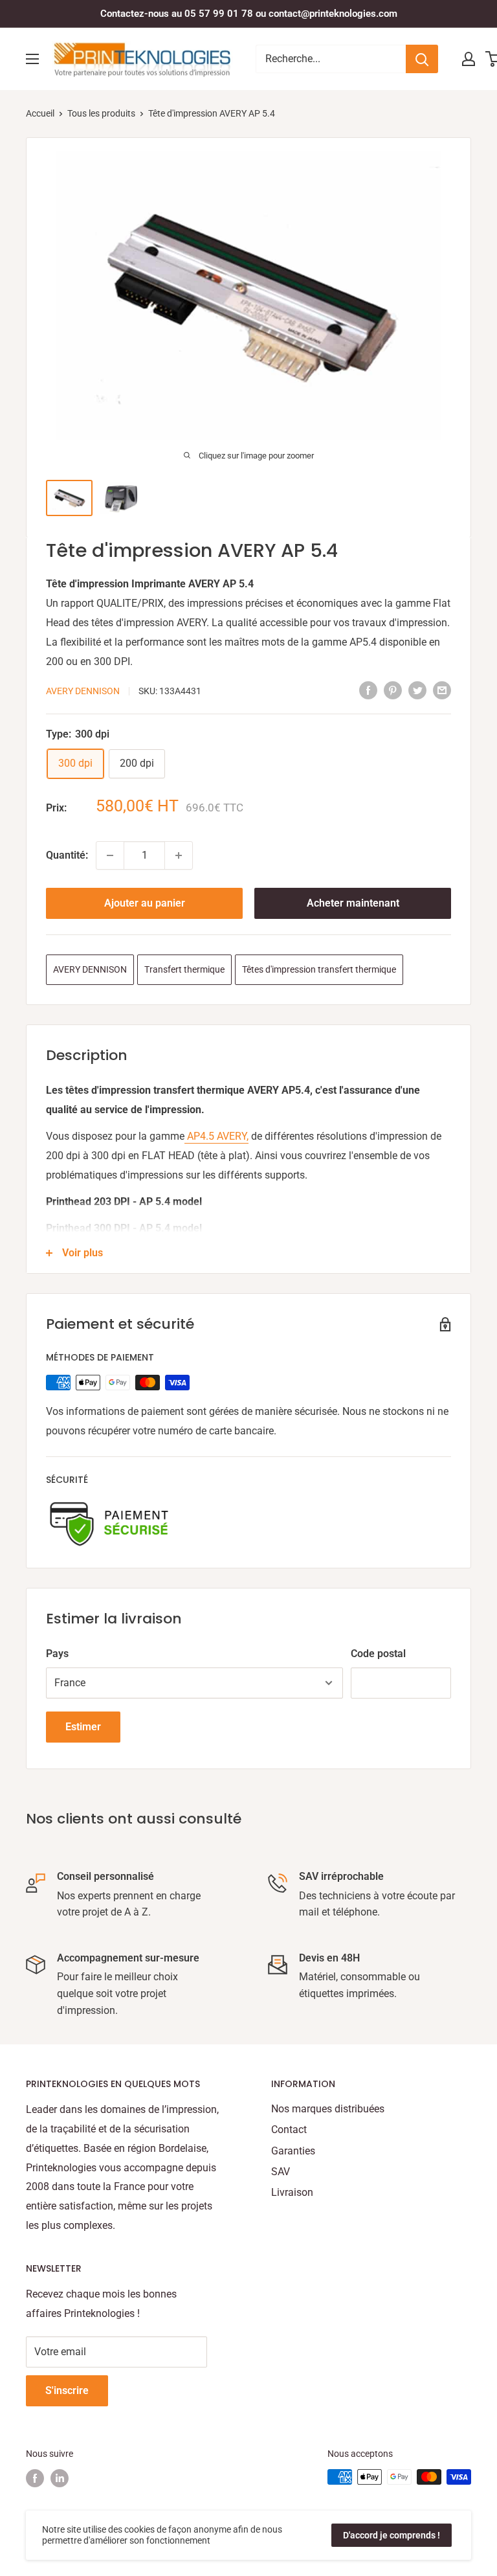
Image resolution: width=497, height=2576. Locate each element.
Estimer (83, 1727)
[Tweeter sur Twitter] (417, 690)
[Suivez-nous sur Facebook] (35, 2478)
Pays (57, 1654)
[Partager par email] (442, 690)
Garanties (293, 2151)
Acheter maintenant (353, 903)
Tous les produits (101, 113)
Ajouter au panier (145, 903)
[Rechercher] (422, 59)
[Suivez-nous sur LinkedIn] (60, 2478)
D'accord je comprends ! (392, 2535)
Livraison (292, 2192)
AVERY (192, 623)
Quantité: (67, 855)
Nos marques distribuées (328, 2109)
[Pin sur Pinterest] (393, 690)
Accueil (40, 113)
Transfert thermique (184, 969)
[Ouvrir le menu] (32, 59)
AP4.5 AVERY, (216, 1136)
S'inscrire (67, 2390)
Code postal (378, 1654)
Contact (289, 2130)
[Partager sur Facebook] (368, 690)
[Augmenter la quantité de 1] (179, 855)
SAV (281, 2172)
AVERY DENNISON (83, 691)
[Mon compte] (469, 59)
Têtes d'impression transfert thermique (319, 969)
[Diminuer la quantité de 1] (110, 855)
